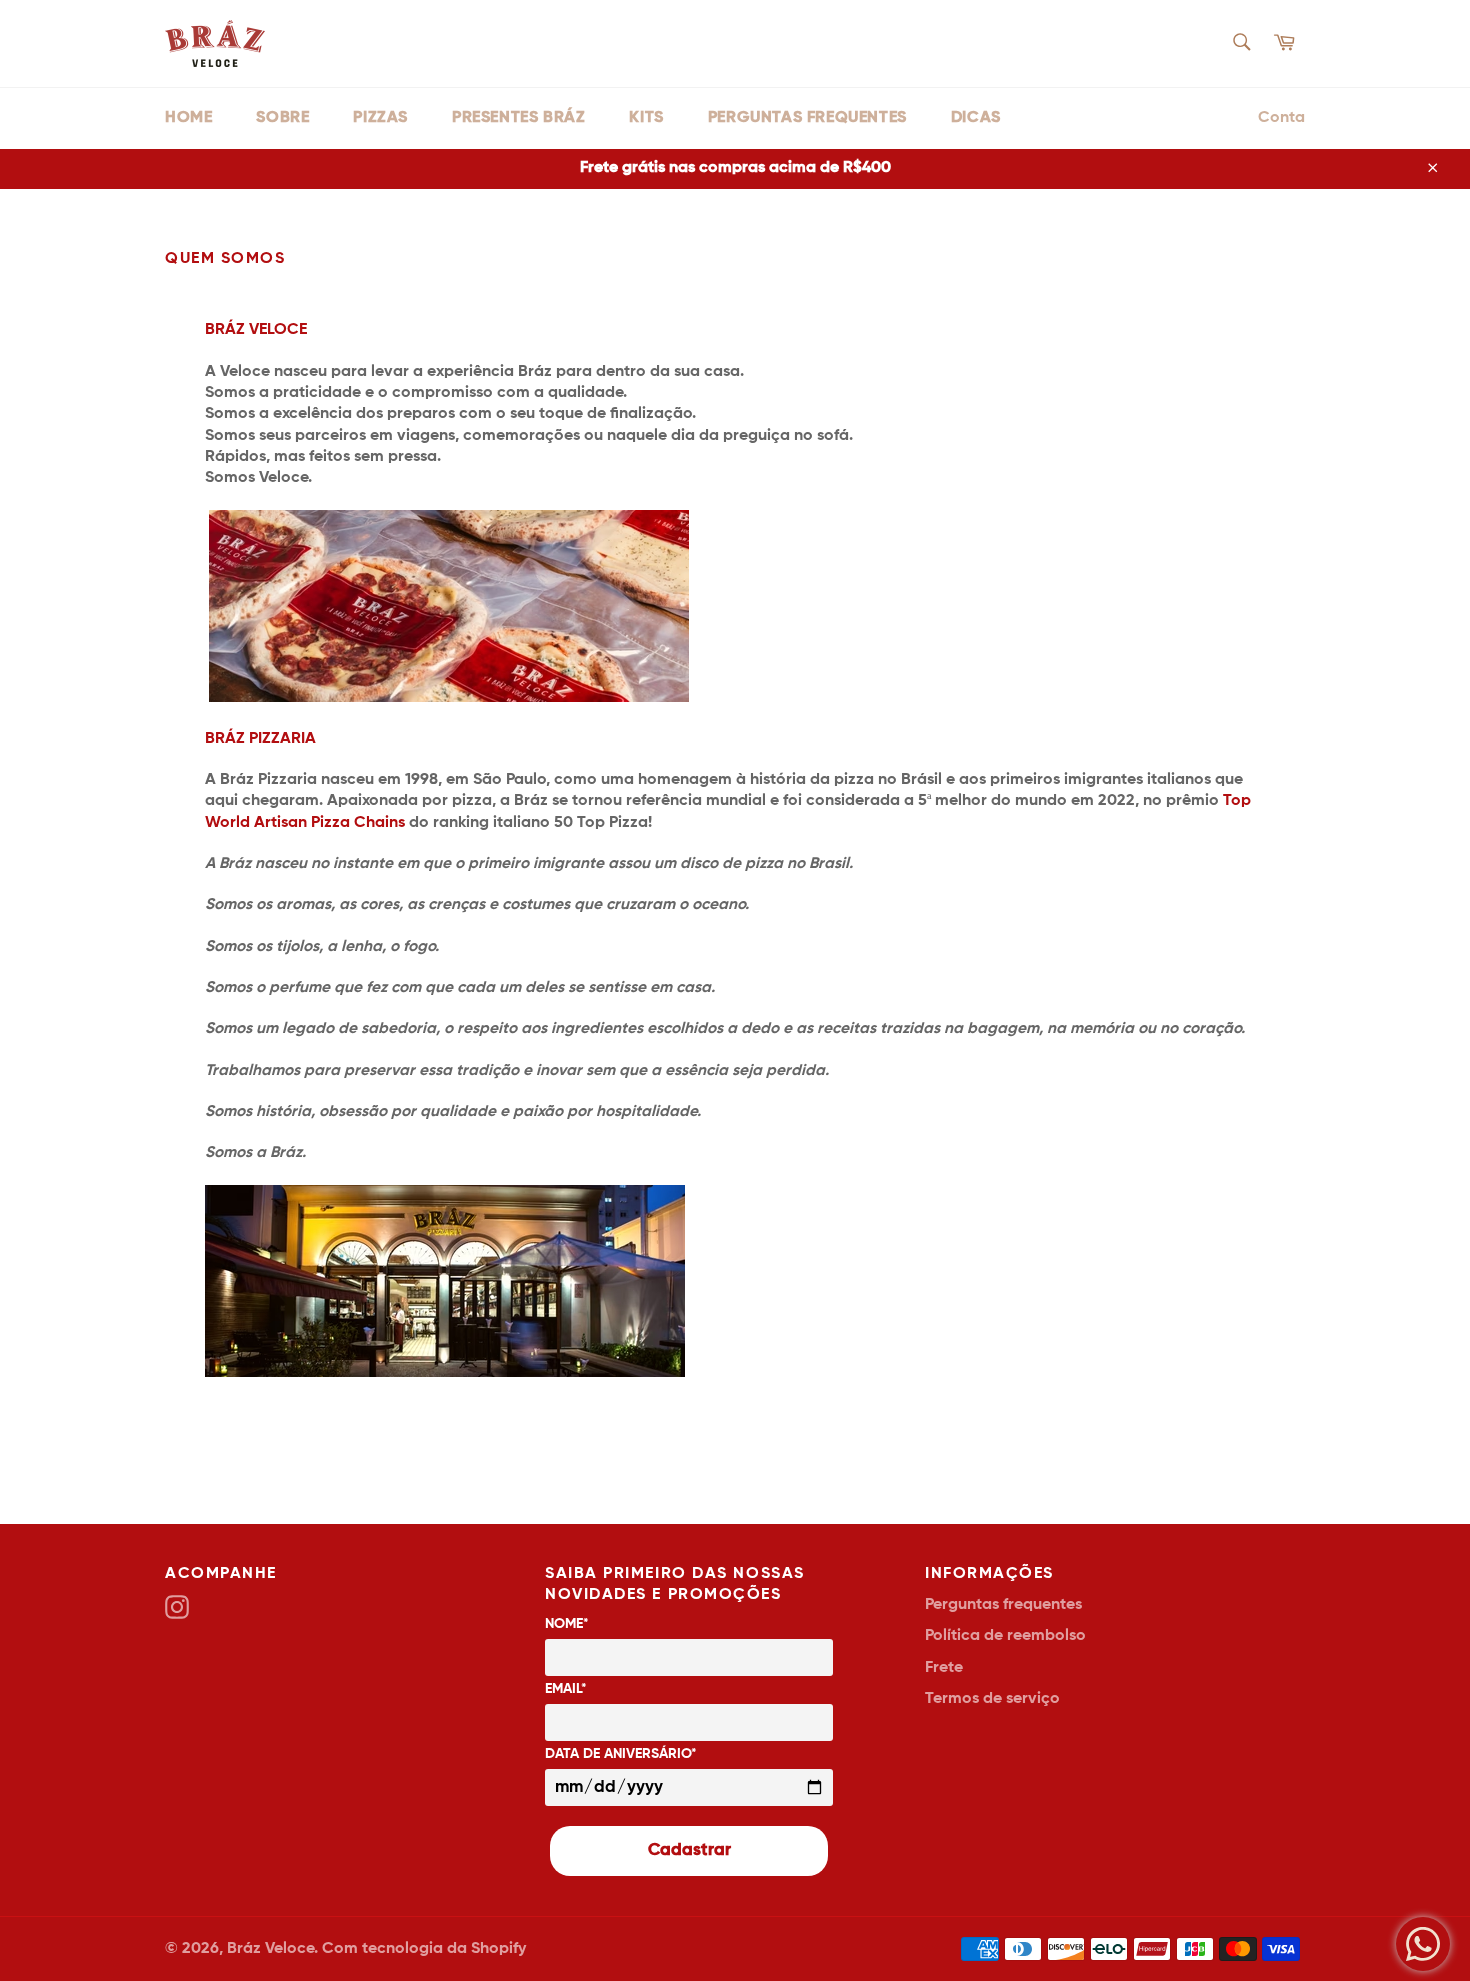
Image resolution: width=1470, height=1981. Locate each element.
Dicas (976, 118)
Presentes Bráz (518, 118)
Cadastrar (689, 1850)
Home (188, 118)
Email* (566, 1689)
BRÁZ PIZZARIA (260, 739)
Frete (944, 1668)
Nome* (567, 1624)
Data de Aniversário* (621, 1754)
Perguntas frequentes (807, 118)
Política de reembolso (1005, 1636)
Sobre (282, 118)
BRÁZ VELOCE (256, 330)
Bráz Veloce (270, 1949)
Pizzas (380, 118)
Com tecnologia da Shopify (424, 1949)
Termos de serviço (992, 1699)
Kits (646, 118)
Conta (1281, 118)
